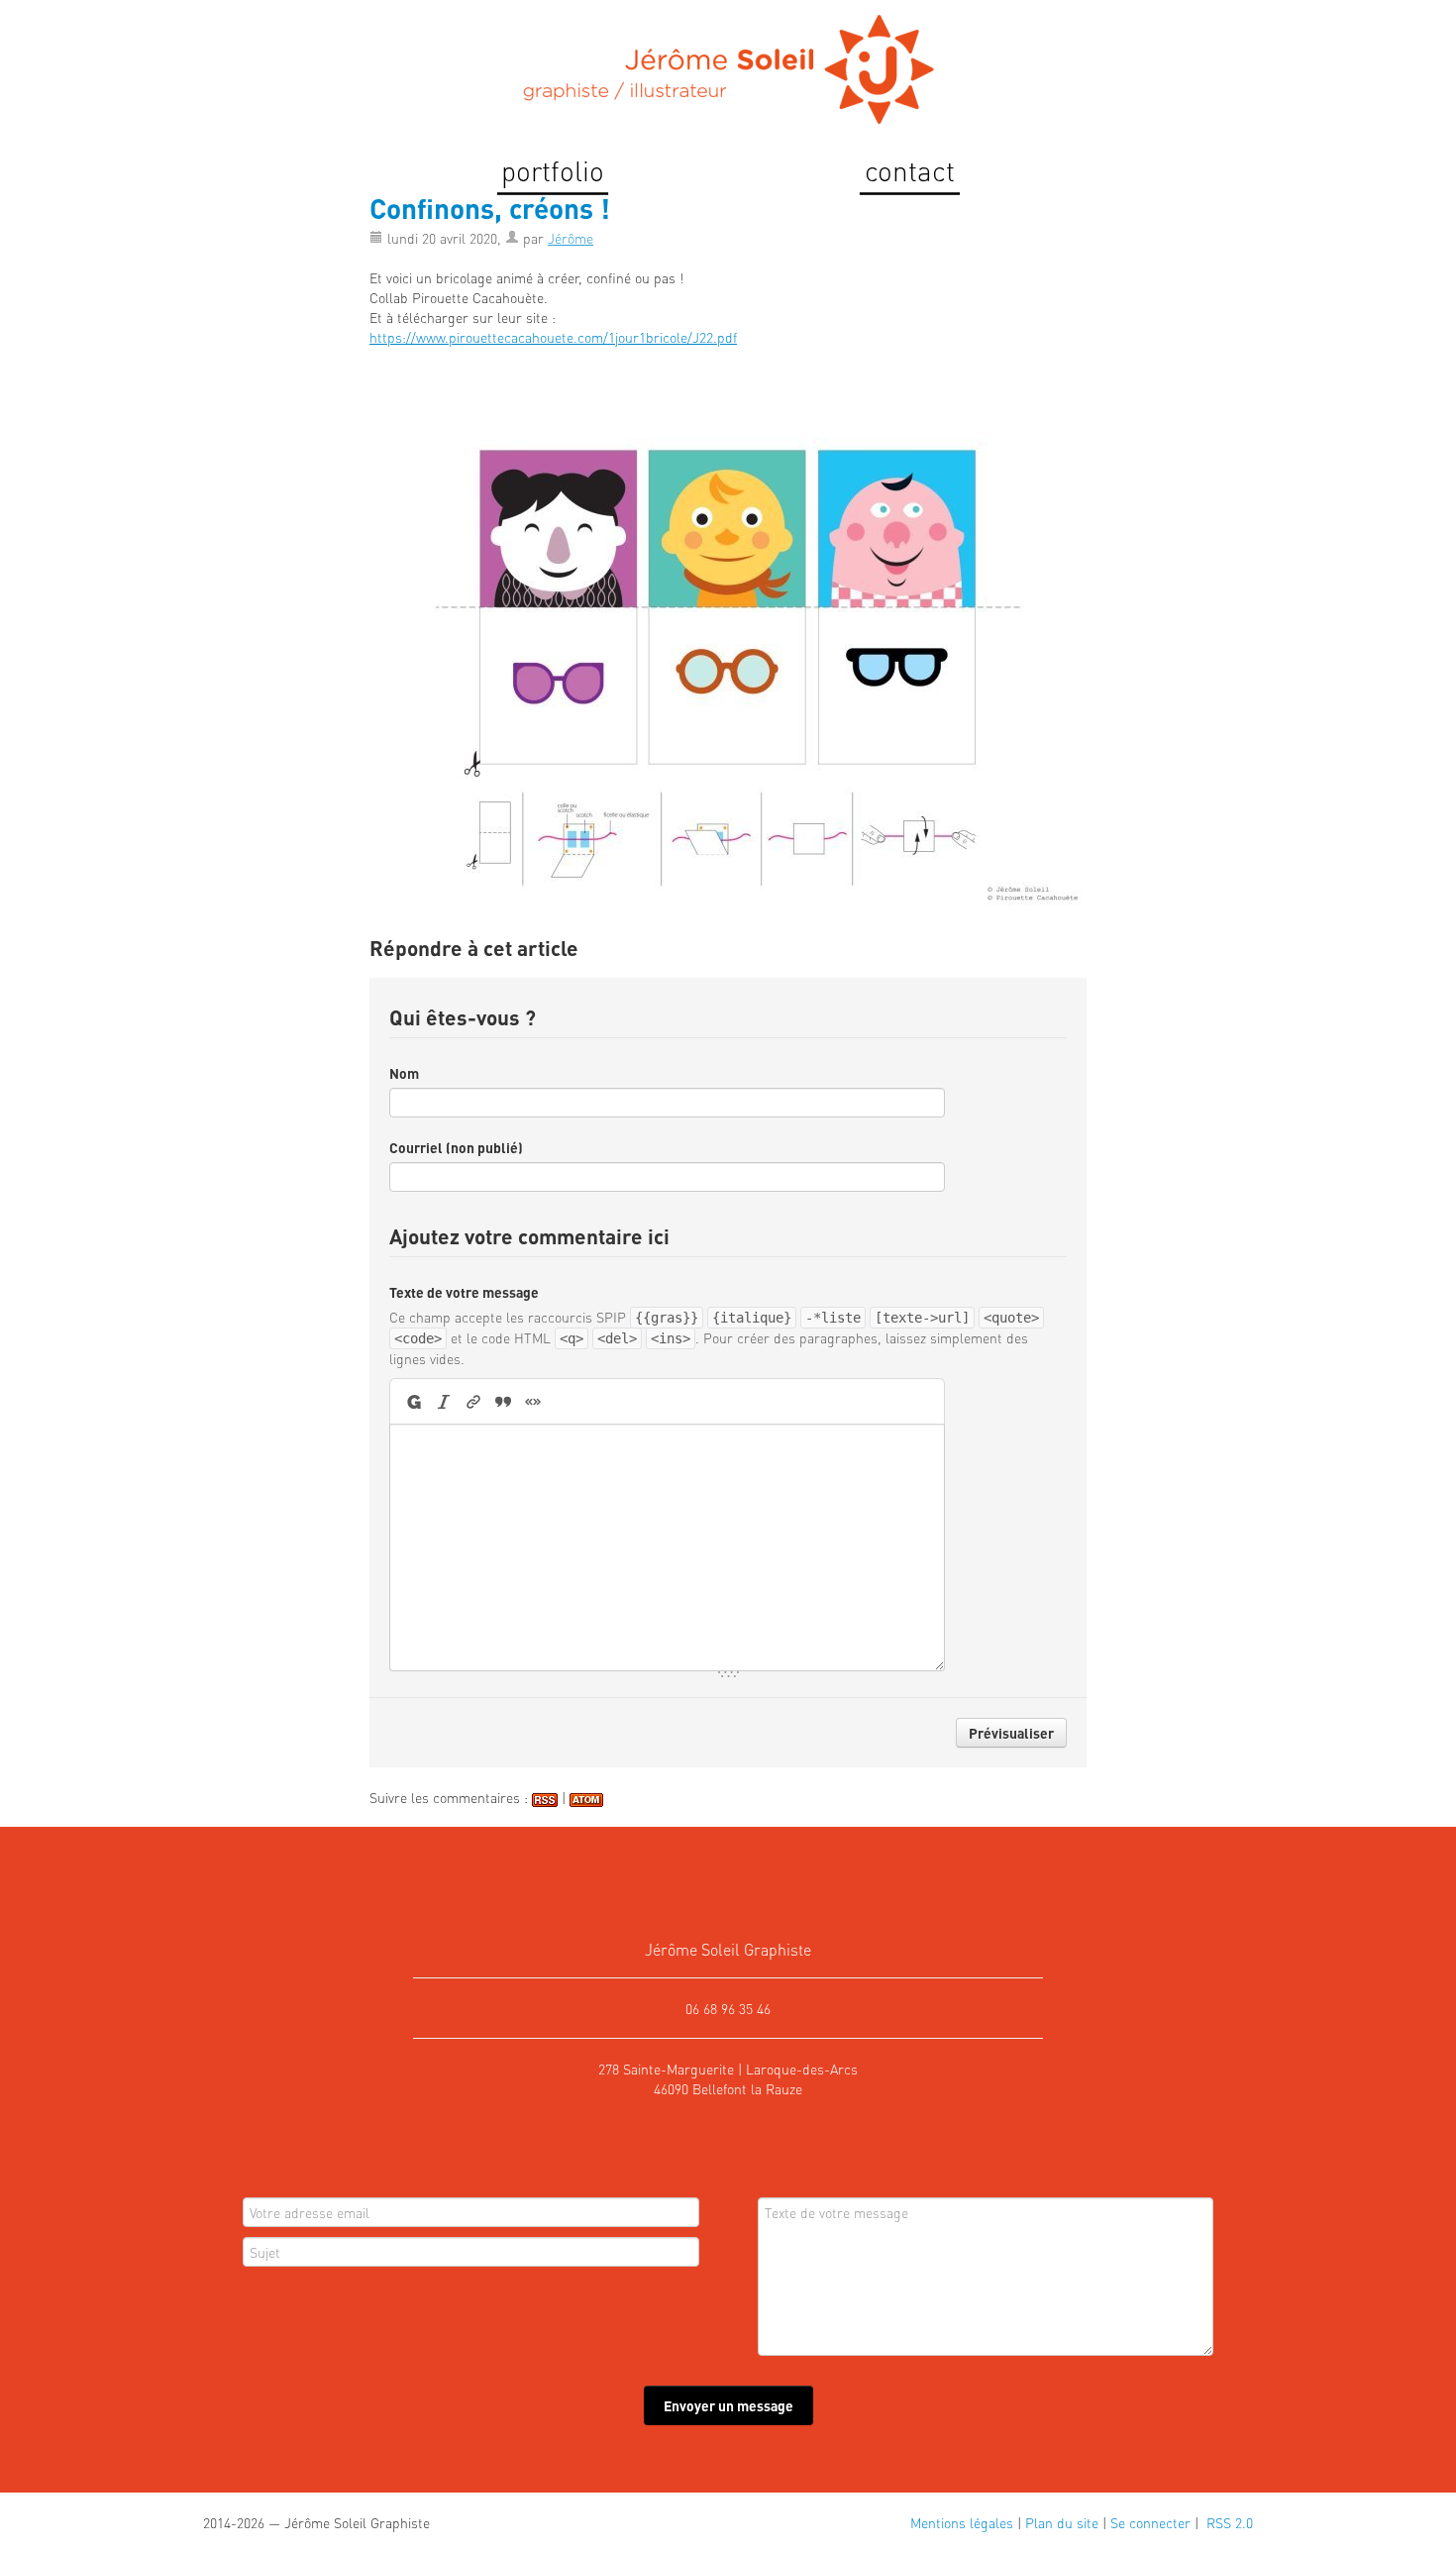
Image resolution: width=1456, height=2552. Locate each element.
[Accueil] (728, 62)
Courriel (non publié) (456, 1147)
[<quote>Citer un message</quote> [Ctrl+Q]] (503, 1401)
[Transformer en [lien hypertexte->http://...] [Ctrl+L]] (473, 1401)
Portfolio (553, 170)
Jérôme (571, 238)
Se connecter (1150, 2522)
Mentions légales (962, 2522)
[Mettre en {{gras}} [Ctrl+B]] (413, 1401)
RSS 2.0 (1228, 2522)
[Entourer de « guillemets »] (533, 1401)
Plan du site (1062, 2522)
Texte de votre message (464, 1292)
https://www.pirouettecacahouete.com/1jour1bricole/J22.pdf (553, 337)
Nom (404, 1073)
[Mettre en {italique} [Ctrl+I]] (444, 1401)
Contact (910, 170)
